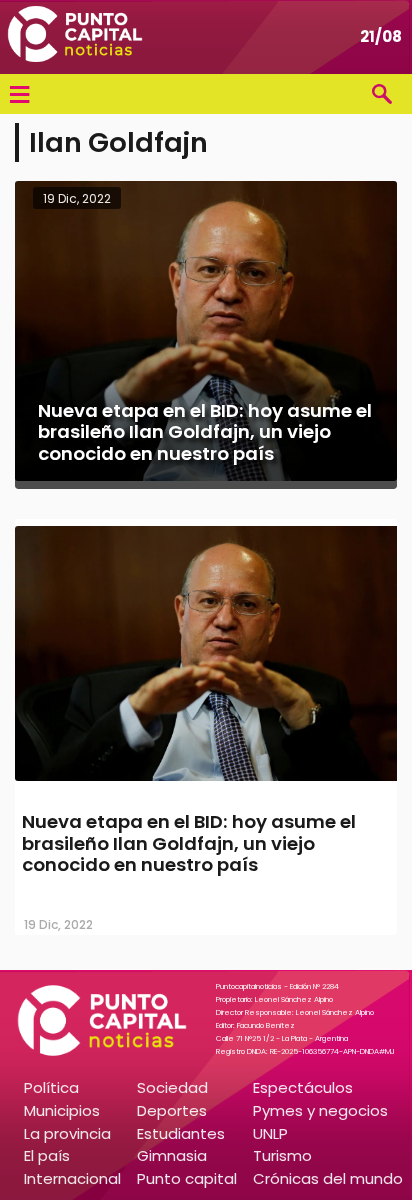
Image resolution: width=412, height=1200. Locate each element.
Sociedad (172, 1087)
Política (51, 1087)
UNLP (270, 1133)
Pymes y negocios (320, 1110)
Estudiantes (181, 1133)
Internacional (72, 1178)
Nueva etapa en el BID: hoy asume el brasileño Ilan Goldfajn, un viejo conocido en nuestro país (189, 843)
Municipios (62, 1110)
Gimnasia (172, 1155)
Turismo (282, 1155)
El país (47, 1155)
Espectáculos (303, 1087)
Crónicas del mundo (328, 1178)
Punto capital (187, 1178)
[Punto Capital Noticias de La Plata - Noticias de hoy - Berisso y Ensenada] (75, 37)
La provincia (67, 1133)
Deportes (172, 1110)
